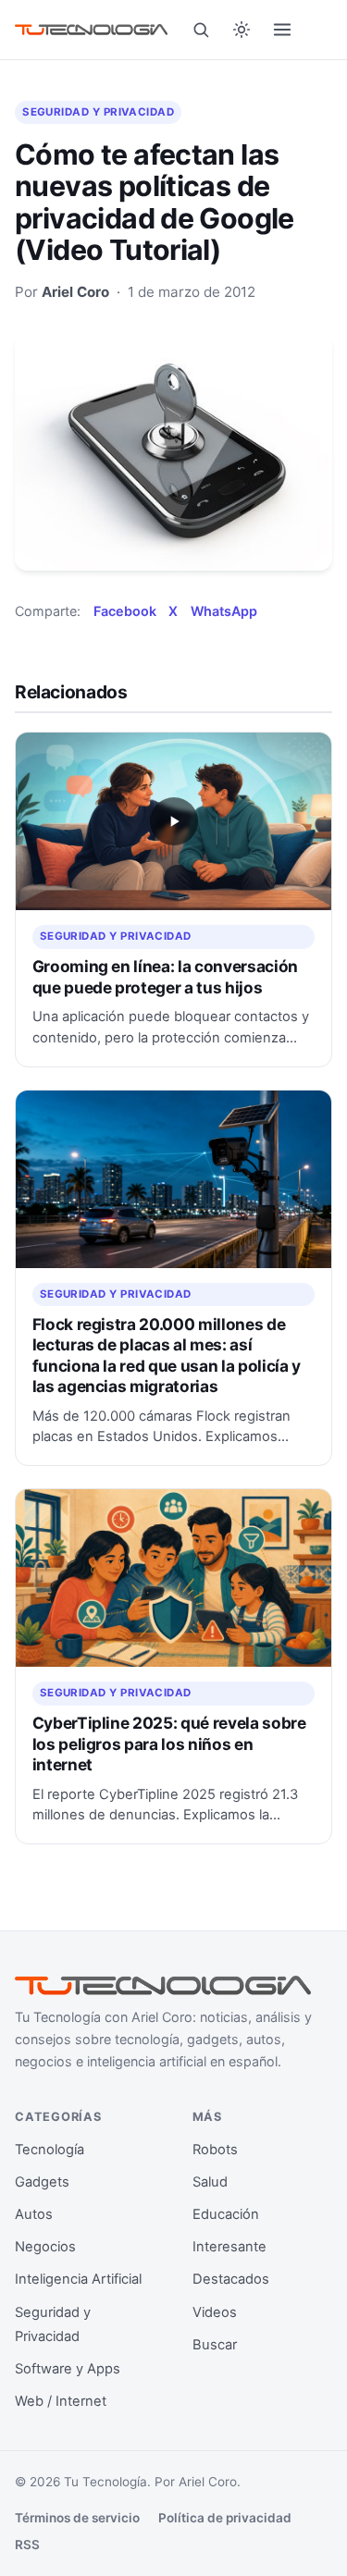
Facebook (125, 611)
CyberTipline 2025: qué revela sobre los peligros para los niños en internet (169, 1744)
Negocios (45, 2247)
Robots (215, 2150)
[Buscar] (201, 30)
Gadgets (42, 2182)
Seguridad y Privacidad (98, 112)
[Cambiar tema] (242, 30)
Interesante (229, 2247)
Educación (226, 2214)
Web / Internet (61, 2401)
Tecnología (50, 2150)
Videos (215, 2312)
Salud (210, 2182)
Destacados (231, 2279)
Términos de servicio (77, 2518)
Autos (34, 2214)
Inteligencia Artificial (78, 2279)
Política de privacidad (225, 2518)
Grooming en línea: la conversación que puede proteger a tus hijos (165, 976)
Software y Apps (68, 2369)
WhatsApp (224, 611)
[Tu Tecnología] (91, 29)
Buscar (215, 2345)
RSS (27, 2545)
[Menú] (282, 30)
